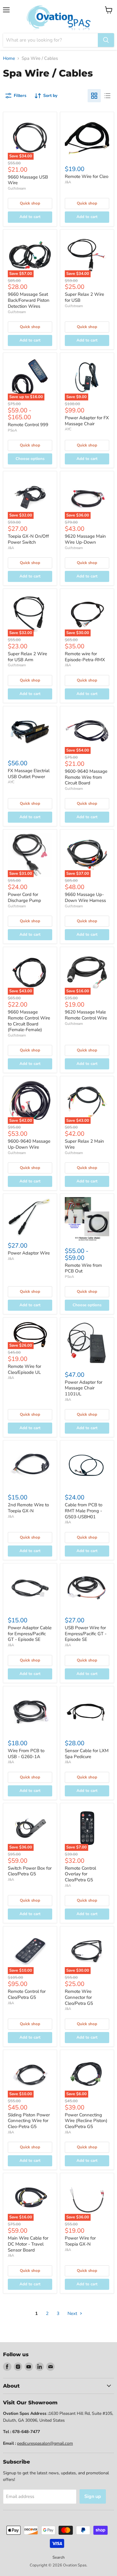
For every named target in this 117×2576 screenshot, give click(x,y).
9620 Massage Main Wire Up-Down (85, 539)
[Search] (106, 40)
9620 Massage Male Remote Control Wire (86, 1015)
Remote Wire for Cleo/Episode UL (24, 1369)
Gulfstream (17, 188)
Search (58, 2557)
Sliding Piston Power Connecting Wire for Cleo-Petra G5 (29, 2121)
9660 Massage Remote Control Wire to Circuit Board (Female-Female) (29, 1021)
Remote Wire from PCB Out (83, 1268)
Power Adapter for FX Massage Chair (87, 421)
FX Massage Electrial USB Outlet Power (29, 774)
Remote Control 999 (28, 425)
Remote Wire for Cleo (87, 176)
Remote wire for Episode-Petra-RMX (85, 657)
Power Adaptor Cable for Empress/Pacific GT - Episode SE (30, 1634)
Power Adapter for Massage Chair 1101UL (84, 1388)
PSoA (12, 430)
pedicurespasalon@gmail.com (45, 2443)
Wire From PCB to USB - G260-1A (26, 1754)
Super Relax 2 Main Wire (84, 1144)
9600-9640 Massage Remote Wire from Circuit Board (86, 777)
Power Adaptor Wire (29, 1253)
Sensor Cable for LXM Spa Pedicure (87, 1754)
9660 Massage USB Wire (28, 180)
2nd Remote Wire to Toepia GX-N (28, 1508)
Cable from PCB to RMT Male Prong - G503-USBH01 (84, 1511)
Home (9, 58)
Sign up (93, 2496)
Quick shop (30, 203)
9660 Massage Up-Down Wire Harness (85, 897)
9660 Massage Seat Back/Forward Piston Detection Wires (29, 300)
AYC (68, 429)
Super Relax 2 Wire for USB (84, 297)
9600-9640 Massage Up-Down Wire (29, 1144)
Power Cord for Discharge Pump (24, 897)
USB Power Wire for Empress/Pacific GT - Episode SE (86, 1634)
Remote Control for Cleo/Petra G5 (27, 1994)
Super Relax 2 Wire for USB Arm (27, 657)
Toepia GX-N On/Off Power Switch (28, 539)
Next (73, 2313)
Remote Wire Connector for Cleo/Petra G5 (79, 1997)
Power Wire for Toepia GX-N (80, 2241)
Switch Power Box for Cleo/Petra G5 (30, 1871)
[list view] (107, 96)
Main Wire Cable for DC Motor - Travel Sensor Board (28, 2244)
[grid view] (94, 96)
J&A (68, 182)
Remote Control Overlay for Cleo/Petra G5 (80, 1874)
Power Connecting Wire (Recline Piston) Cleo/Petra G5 (86, 2121)
